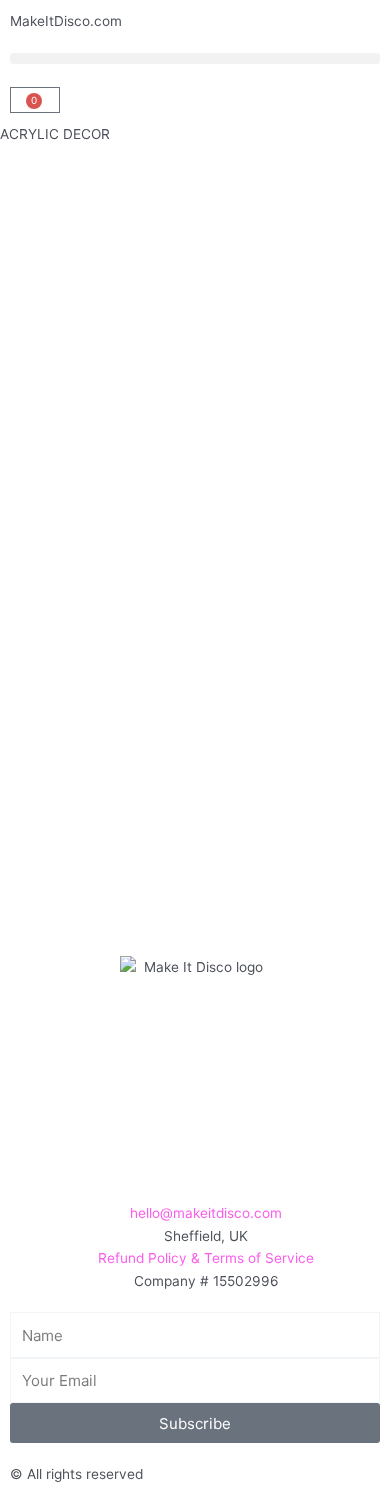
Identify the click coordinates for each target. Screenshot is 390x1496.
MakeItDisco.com (66, 21)
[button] (195, 58)
